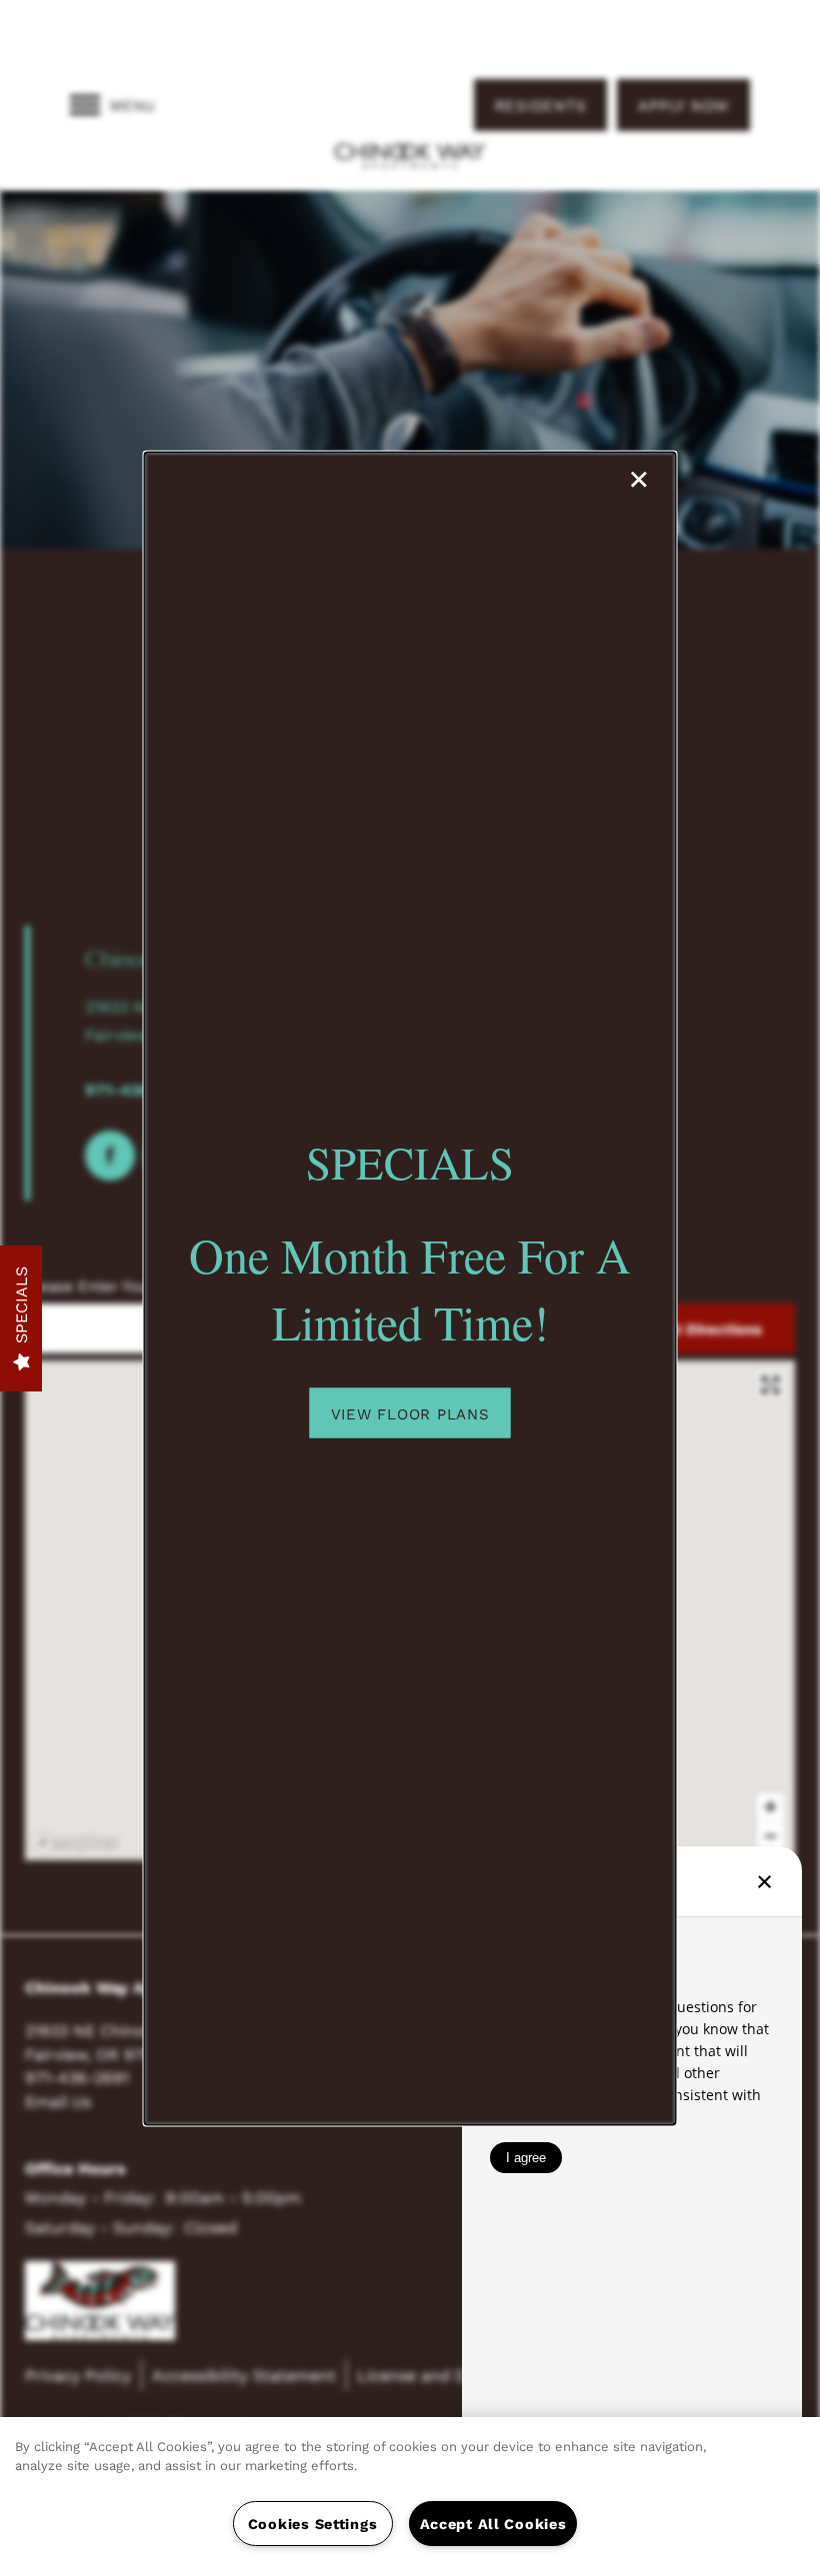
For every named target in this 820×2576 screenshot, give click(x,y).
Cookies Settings (313, 2524)
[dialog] (410, 1288)
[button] (410, 1412)
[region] (410, 2497)
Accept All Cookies (493, 2524)
